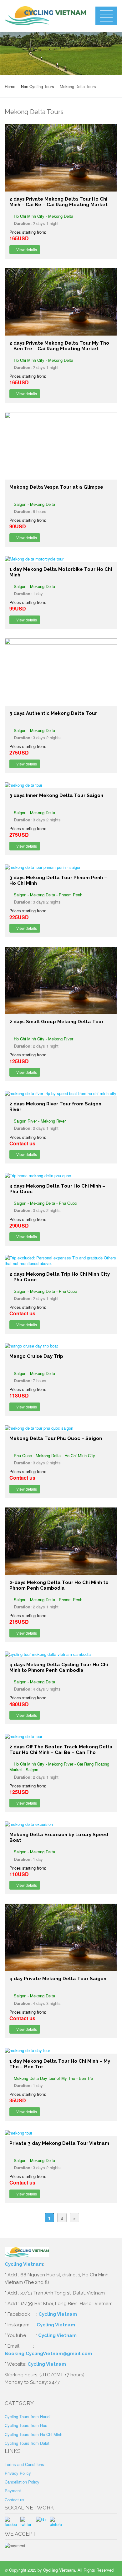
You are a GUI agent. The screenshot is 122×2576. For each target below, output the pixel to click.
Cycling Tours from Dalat (27, 2443)
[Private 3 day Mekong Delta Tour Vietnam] (61, 2133)
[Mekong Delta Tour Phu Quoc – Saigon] (61, 1428)
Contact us (15, 2500)
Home (10, 86)
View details (26, 249)
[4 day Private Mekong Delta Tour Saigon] (61, 1937)
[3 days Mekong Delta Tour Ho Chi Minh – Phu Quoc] (61, 1176)
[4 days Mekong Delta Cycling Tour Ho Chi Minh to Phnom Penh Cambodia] (61, 1654)
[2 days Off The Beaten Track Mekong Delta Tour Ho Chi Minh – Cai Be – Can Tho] (61, 1736)
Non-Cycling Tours (38, 86)
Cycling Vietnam (24, 2264)
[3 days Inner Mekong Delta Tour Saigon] (61, 785)
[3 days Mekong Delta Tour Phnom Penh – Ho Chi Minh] (61, 867)
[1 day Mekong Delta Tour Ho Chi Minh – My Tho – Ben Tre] (61, 2050)
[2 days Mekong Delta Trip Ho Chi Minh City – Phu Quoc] (61, 1261)
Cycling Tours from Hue (26, 2425)
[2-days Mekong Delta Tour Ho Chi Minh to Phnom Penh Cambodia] (61, 1541)
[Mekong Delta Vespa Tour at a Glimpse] (61, 446)
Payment (13, 2491)
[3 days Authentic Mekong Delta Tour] (61, 672)
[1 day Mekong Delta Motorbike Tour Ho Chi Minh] (61, 559)
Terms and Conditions (24, 2464)
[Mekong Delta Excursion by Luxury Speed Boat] (61, 1824)
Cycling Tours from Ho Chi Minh (33, 2434)
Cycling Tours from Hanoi (28, 2417)
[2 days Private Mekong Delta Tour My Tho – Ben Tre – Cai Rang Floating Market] (61, 302)
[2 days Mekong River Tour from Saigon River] (61, 1094)
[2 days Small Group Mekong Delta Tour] (61, 980)
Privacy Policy (18, 2473)
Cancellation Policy (22, 2482)
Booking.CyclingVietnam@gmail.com (48, 2354)
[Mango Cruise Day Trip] (61, 1346)
